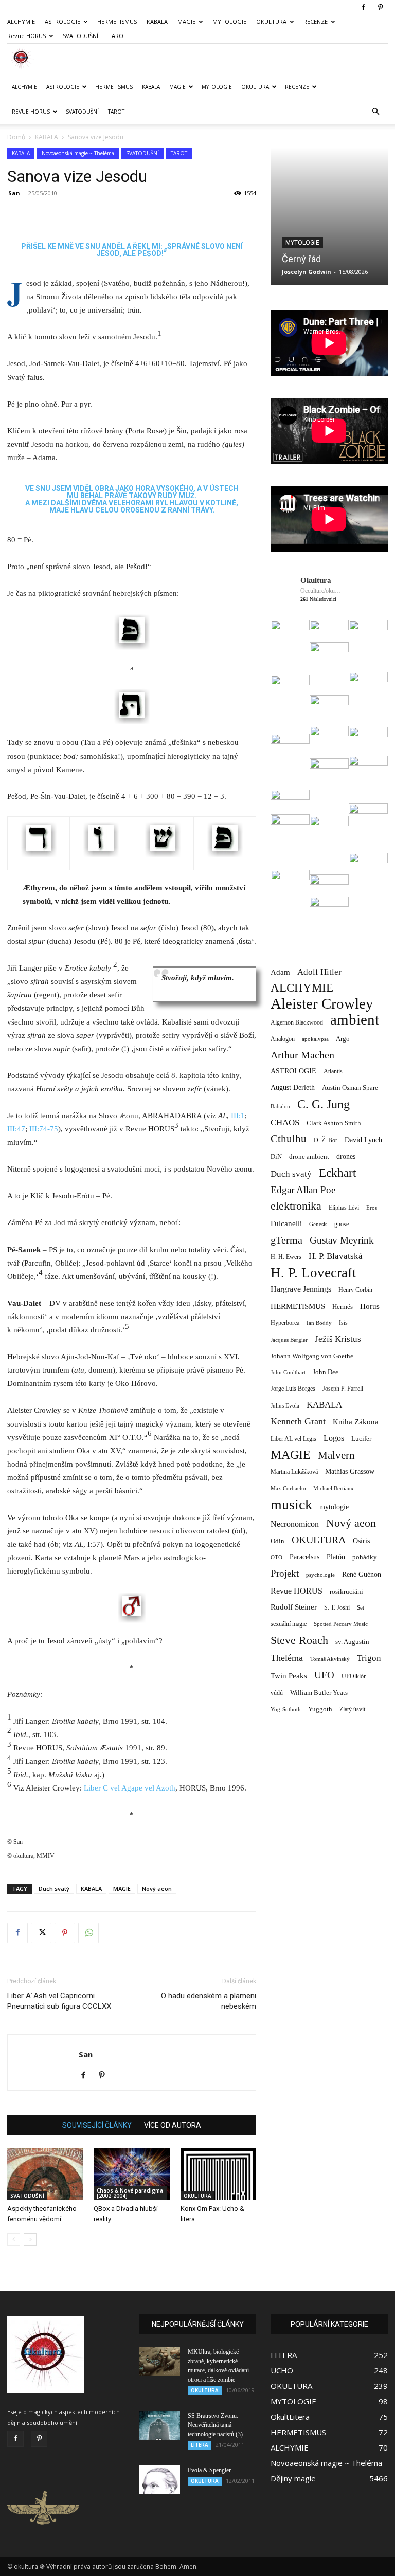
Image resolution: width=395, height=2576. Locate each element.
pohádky (365, 1557)
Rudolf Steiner (294, 1607)
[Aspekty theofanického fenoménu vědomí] (45, 2174)
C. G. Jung (324, 1104)
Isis (343, 1323)
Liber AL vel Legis (293, 1439)
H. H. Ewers (286, 1257)
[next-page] (30, 2240)
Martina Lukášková (294, 1472)
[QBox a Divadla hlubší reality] (131, 2174)
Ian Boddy (319, 1323)
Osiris (361, 1541)
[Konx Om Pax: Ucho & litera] (218, 2174)
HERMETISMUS (117, 21)
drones (346, 1156)
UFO (324, 1675)
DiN (276, 1157)
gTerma (286, 1240)
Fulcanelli (286, 1223)
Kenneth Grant (298, 1421)
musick (291, 1504)
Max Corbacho (288, 1488)
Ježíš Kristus (338, 1339)
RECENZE (316, 21)
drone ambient (309, 1156)
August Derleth (293, 1087)
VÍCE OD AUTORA (173, 2125)
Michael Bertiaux (334, 1488)
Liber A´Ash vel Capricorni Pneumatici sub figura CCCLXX (59, 2001)
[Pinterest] (380, 7)
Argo (343, 1039)
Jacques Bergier (289, 1340)
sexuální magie (289, 1624)
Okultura (316, 580)
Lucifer (361, 1439)
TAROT (118, 36)
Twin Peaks (289, 1676)
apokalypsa (315, 1039)
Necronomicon (295, 1524)
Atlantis (333, 1071)
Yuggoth (320, 1709)
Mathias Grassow (350, 1471)
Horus (370, 1306)
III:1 (238, 1116)
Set (361, 1608)
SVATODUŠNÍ (80, 36)
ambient (355, 1020)
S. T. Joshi (337, 1607)
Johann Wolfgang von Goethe (312, 1356)
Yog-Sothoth (286, 1709)
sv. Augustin (352, 1642)
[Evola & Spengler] (159, 2480)
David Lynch (363, 1140)
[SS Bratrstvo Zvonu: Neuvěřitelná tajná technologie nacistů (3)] (159, 2425)
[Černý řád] (329, 216)
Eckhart (337, 1173)
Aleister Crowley (322, 1004)
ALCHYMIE (21, 21)
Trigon (369, 1658)
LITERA (200, 2445)
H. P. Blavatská (336, 1256)
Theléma (287, 1658)
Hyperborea (285, 1323)
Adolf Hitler (319, 972)
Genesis (318, 1224)
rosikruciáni (346, 1591)
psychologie (320, 1575)
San (14, 193)
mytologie (334, 1507)
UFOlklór (354, 1676)
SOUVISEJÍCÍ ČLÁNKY (97, 2125)
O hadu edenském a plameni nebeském (209, 2001)
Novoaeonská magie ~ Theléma (78, 153)
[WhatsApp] (88, 1933)
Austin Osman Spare (350, 1088)
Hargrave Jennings (301, 1289)
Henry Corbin (355, 1290)
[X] (41, 1933)
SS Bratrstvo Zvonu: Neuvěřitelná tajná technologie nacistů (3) (215, 2425)
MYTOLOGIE (229, 21)
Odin (277, 1541)
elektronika (296, 1206)
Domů (16, 137)
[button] (375, 112)
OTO (276, 1557)
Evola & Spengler (209, 2470)
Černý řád (301, 259)
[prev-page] (14, 2240)
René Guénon (362, 1574)
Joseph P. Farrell (343, 1389)
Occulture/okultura (321, 591)
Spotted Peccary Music (341, 1624)
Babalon (280, 1107)
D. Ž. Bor (326, 1140)
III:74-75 (44, 1129)
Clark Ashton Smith (334, 1123)
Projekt (285, 1573)
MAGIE (186, 21)
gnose (342, 1224)
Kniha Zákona (356, 1422)
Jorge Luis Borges (293, 1389)
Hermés (343, 1307)
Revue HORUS (26, 36)
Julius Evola (285, 1406)
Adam (280, 972)
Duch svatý (54, 1888)
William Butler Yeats (319, 1693)
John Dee (326, 1372)
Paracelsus (304, 1557)
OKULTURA (271, 21)
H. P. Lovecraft (313, 1273)
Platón (336, 1557)
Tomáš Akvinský (330, 1659)
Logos (334, 1438)
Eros (372, 1208)
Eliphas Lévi (344, 1208)
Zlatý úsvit (352, 1710)
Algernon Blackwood (297, 1023)
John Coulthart (288, 1372)
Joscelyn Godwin (307, 272)
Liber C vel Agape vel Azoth (130, 1788)
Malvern (336, 1456)
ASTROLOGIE (62, 21)
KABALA (157, 21)
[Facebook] (363, 7)
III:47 (16, 1129)
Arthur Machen (302, 1055)
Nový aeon (157, 1888)
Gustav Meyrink (342, 1240)
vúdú (277, 1693)
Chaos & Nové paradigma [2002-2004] (130, 2193)
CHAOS (285, 1122)
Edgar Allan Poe (303, 1190)
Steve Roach (299, 1640)
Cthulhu (289, 1139)
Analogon (283, 1039)
